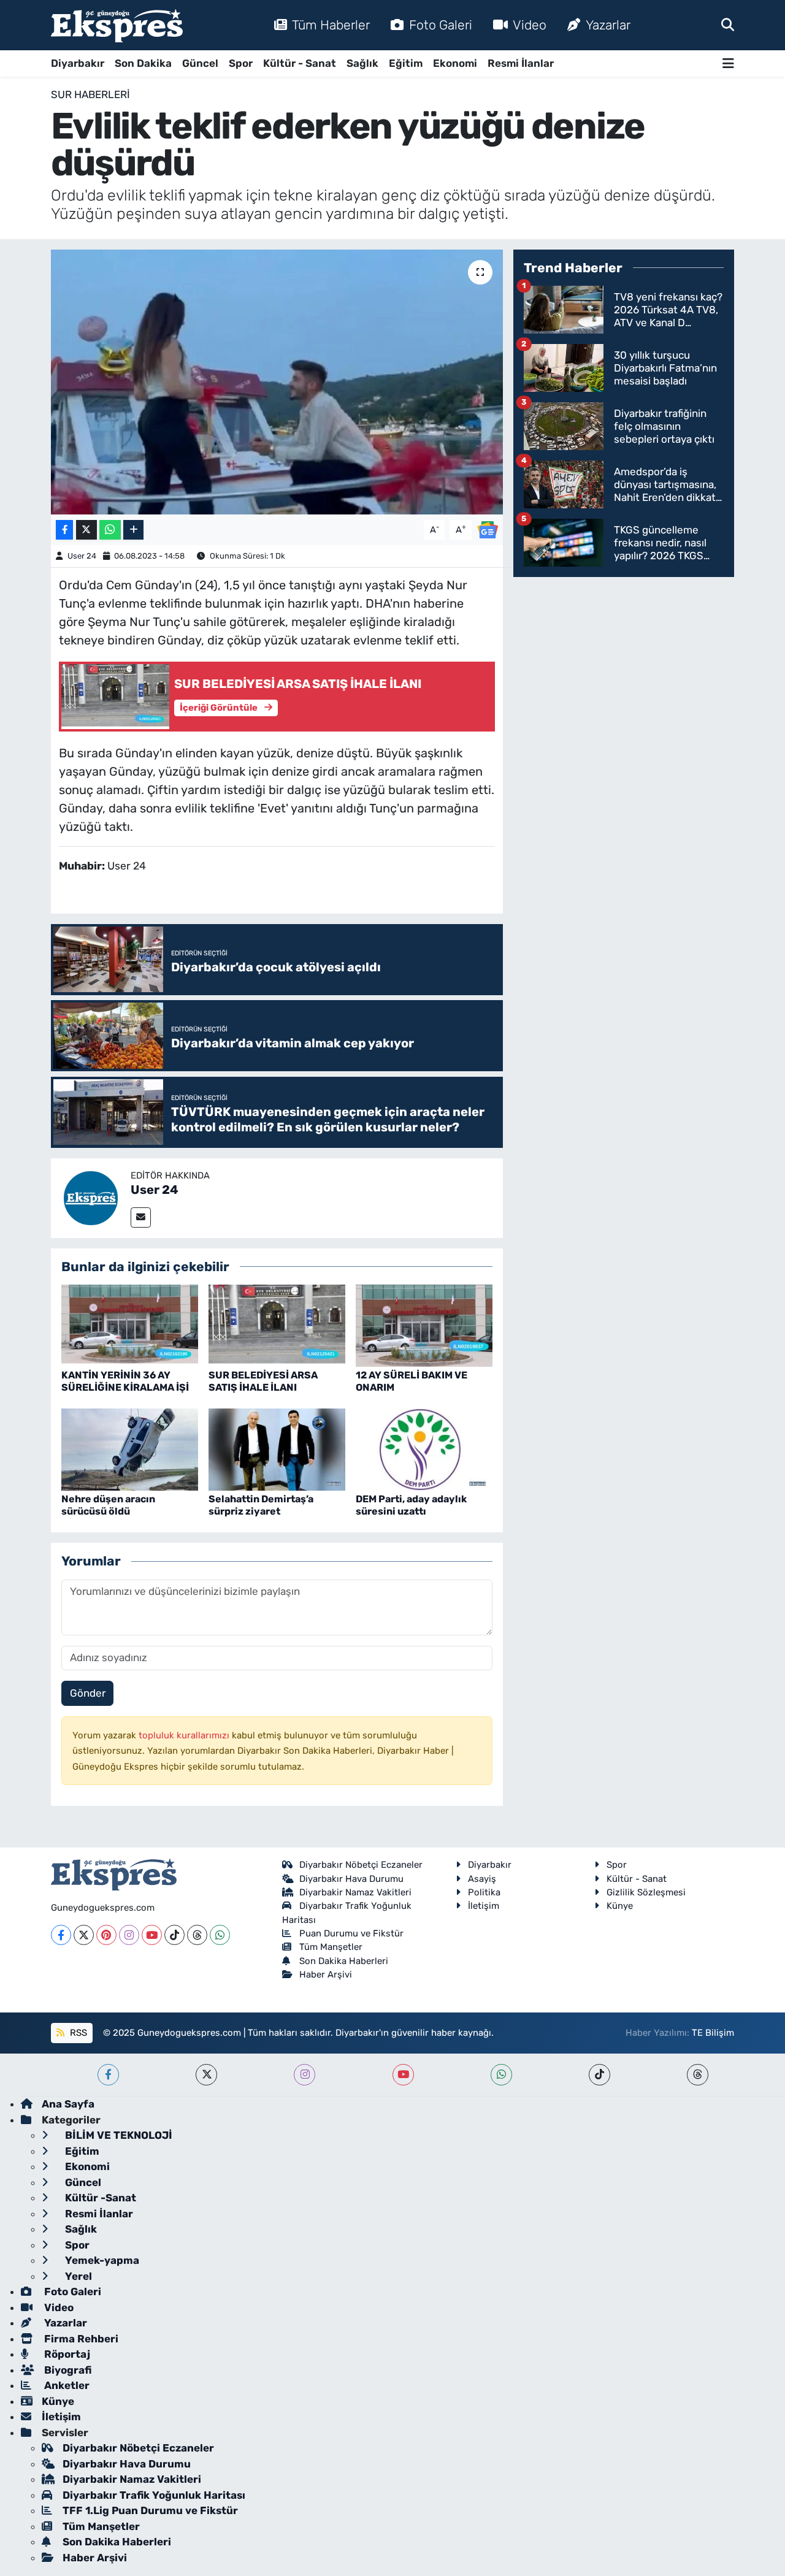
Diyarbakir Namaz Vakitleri (355, 1892)
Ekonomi (455, 63)
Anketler (66, 2385)
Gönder (88, 1693)
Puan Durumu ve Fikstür (351, 1933)
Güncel (200, 63)
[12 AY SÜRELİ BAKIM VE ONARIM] (424, 1325)
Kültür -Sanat (99, 2198)
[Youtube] (152, 1935)
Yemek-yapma (101, 2260)
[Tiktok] (174, 1935)
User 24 (82, 556)
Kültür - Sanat (300, 63)
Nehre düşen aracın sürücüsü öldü (108, 1505)
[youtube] (403, 2075)
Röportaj (66, 2354)
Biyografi (67, 2370)
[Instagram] (129, 1935)
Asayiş (482, 1879)
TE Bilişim (713, 2033)
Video (530, 25)
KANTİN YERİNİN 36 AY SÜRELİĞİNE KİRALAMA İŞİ (125, 1381)
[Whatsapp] (220, 1935)
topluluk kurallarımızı (185, 1735)
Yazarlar (608, 25)
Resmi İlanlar (521, 63)
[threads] (698, 2075)
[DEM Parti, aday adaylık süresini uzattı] (424, 1449)
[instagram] (304, 2075)
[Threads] (197, 1935)
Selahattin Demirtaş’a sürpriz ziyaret (261, 1505)
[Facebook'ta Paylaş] (64, 530)
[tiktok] (599, 2075)
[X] (84, 1935)
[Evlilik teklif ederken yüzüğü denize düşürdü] (277, 382)
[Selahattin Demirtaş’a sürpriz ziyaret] (277, 1449)
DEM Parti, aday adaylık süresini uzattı (411, 1505)
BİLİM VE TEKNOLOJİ (117, 2135)
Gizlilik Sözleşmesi (646, 1892)
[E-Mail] (141, 1217)
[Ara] (728, 25)
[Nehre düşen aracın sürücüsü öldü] (130, 1449)
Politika (484, 1892)
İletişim (484, 1906)
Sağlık (362, 63)
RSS (77, 2033)
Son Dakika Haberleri (344, 1961)
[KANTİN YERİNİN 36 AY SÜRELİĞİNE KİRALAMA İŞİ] (130, 1325)
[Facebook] (61, 1935)
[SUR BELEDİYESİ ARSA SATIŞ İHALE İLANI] (277, 1325)
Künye (620, 1906)
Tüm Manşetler (331, 1947)
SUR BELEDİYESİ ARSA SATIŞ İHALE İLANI (263, 1381)
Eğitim (406, 63)
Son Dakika (143, 63)
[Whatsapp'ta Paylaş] (110, 530)
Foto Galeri (441, 25)
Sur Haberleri (90, 94)
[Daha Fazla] (133, 530)
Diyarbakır (78, 63)
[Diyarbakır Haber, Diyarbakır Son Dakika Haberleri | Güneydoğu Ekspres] (117, 25)
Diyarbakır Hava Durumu (351, 1879)
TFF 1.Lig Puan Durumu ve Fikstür (150, 2510)
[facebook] (108, 2075)
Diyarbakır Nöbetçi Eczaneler (361, 1865)
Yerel (77, 2276)
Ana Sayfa (68, 2104)
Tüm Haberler (331, 25)
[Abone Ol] (488, 529)
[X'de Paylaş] (86, 530)
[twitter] (206, 2075)
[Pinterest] (106, 1935)
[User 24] (91, 1197)
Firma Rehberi (80, 2339)
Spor (241, 63)
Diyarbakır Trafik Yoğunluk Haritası (154, 2495)
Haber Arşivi (326, 1974)
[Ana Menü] (728, 63)
